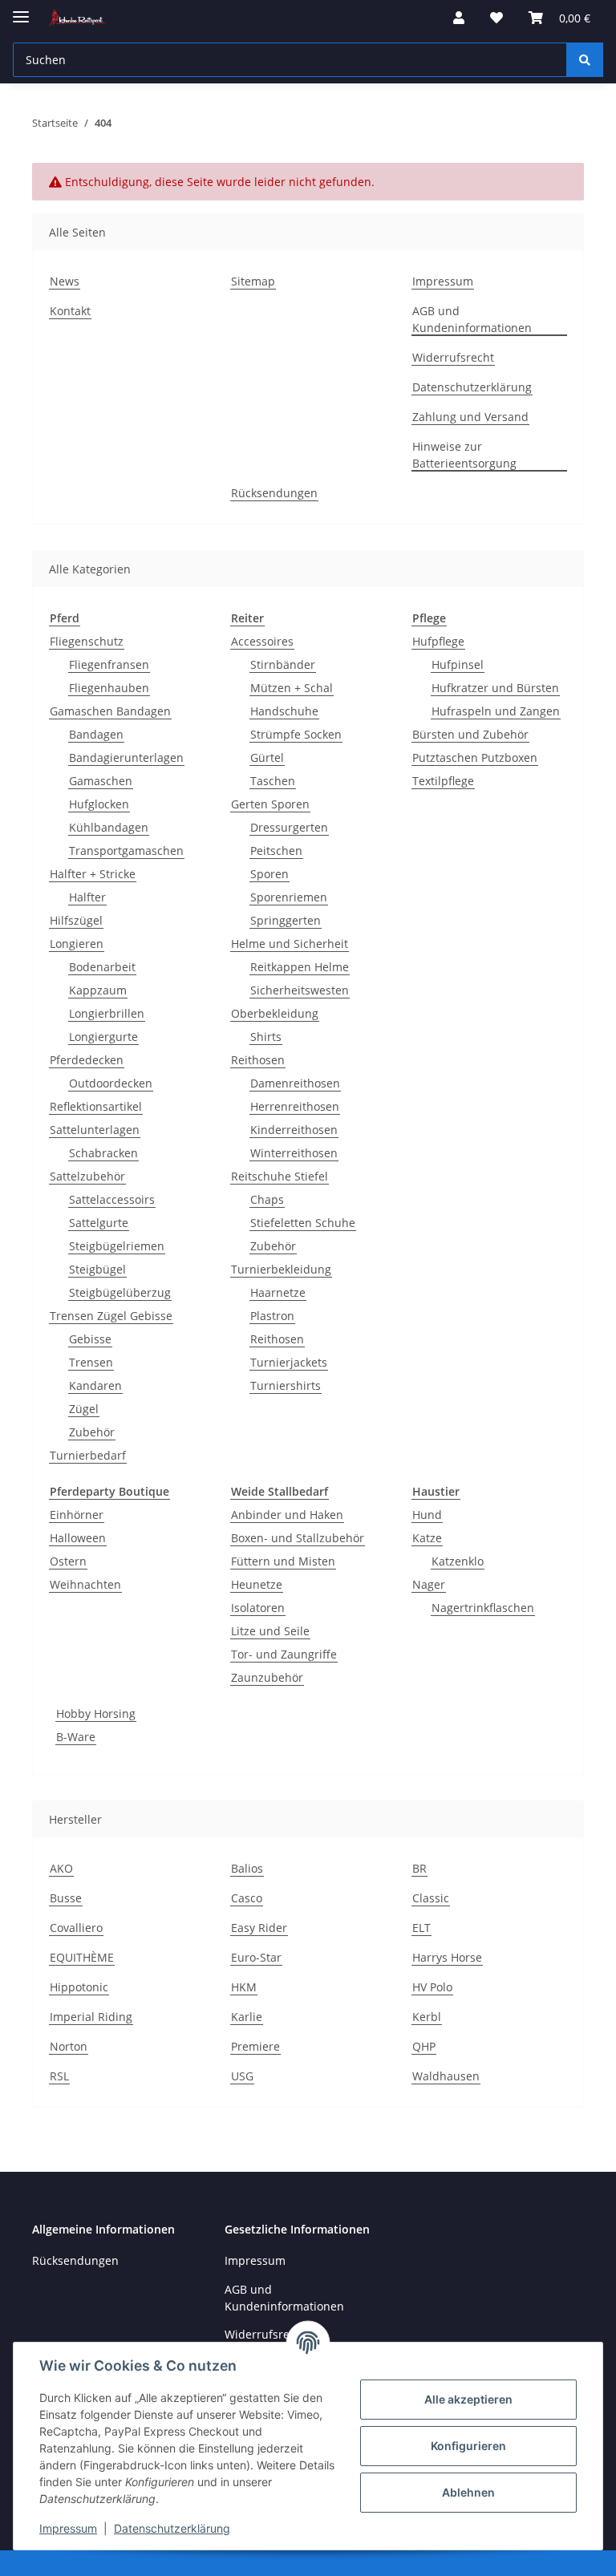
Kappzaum (98, 990)
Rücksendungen (274, 493)
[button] (459, 18)
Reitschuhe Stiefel (280, 1176)
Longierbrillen (107, 1013)
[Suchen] (585, 60)
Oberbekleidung (275, 1013)
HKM (244, 1987)
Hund (427, 1515)
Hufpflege (438, 641)
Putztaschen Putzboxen (475, 757)
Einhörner (77, 1515)
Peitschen (276, 851)
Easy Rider (259, 1928)
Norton (69, 2046)
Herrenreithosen (295, 1106)
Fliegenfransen (109, 664)
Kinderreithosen (294, 1130)
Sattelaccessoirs (112, 1199)
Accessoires (262, 641)
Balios (247, 1868)
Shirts (266, 1037)
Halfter (87, 897)
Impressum (68, 2528)
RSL (59, 2076)
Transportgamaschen (126, 851)
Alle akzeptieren (468, 2399)
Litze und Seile (270, 1631)
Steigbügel (97, 1269)
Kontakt (70, 311)
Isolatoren (258, 1608)
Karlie (247, 2017)
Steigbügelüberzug (120, 1292)
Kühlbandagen (109, 827)
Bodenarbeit (102, 967)
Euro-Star (256, 1957)
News (65, 281)
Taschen (273, 781)
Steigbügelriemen (117, 1246)
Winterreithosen (294, 1153)
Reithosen (258, 1060)
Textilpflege (443, 781)
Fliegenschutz (87, 641)
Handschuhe (284, 711)
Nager (429, 1584)
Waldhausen (446, 2076)
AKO (61, 1868)
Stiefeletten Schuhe (303, 1223)
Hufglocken (99, 804)
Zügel (84, 1409)
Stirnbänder (283, 664)
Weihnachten (85, 1584)
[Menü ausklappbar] (21, 10)
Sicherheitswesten (300, 990)
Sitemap (253, 281)
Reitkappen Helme (300, 967)
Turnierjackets (289, 1362)
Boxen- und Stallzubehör (298, 1538)
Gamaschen (101, 781)
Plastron (272, 1316)
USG (242, 2076)
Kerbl (427, 2017)
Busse (66, 1898)
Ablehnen (468, 2492)
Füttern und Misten (283, 1561)
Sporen (269, 874)
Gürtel (267, 757)
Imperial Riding (91, 2017)
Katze (427, 1538)
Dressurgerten (289, 827)
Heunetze (257, 1584)
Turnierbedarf (88, 1455)
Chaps (267, 1199)
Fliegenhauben (109, 688)
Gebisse (90, 1339)
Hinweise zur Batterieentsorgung (464, 455)
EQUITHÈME (82, 1957)
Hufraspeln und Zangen (496, 711)
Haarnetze (278, 1292)
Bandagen (96, 734)
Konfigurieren (468, 2446)
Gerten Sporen (270, 804)
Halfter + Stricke (93, 874)
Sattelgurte (99, 1223)
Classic (431, 1898)
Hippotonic (79, 1987)
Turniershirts (286, 1385)
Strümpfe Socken (296, 734)
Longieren (77, 944)
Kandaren (95, 1385)
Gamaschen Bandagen (110, 711)
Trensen (91, 1362)
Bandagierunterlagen (126, 757)
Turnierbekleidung (281, 1269)
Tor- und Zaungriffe (284, 1654)
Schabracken (103, 1153)
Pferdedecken (87, 1060)
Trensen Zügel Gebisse (111, 1316)
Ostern (68, 1561)
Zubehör (92, 1432)
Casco (247, 1898)
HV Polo (432, 1987)
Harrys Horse (447, 1957)
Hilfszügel (76, 920)
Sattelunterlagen (95, 1130)
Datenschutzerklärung (172, 2528)
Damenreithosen (295, 1083)
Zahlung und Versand (470, 417)
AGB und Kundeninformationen (472, 319)
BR (419, 1868)
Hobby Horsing (96, 1713)
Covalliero (76, 1928)
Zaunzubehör (267, 1677)
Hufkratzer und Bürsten (495, 688)
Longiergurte (103, 1037)
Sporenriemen (289, 897)
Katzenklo (458, 1561)
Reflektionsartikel (96, 1106)
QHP (424, 2046)
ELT (421, 1928)
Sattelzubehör (87, 1176)
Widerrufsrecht (453, 357)
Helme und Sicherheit (290, 944)
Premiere (255, 2046)
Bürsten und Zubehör (470, 734)
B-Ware (76, 1737)
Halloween (78, 1538)
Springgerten (286, 920)
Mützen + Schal (292, 688)
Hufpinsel (458, 664)
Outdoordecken (111, 1083)
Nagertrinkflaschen (483, 1608)
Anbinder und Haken (287, 1515)
